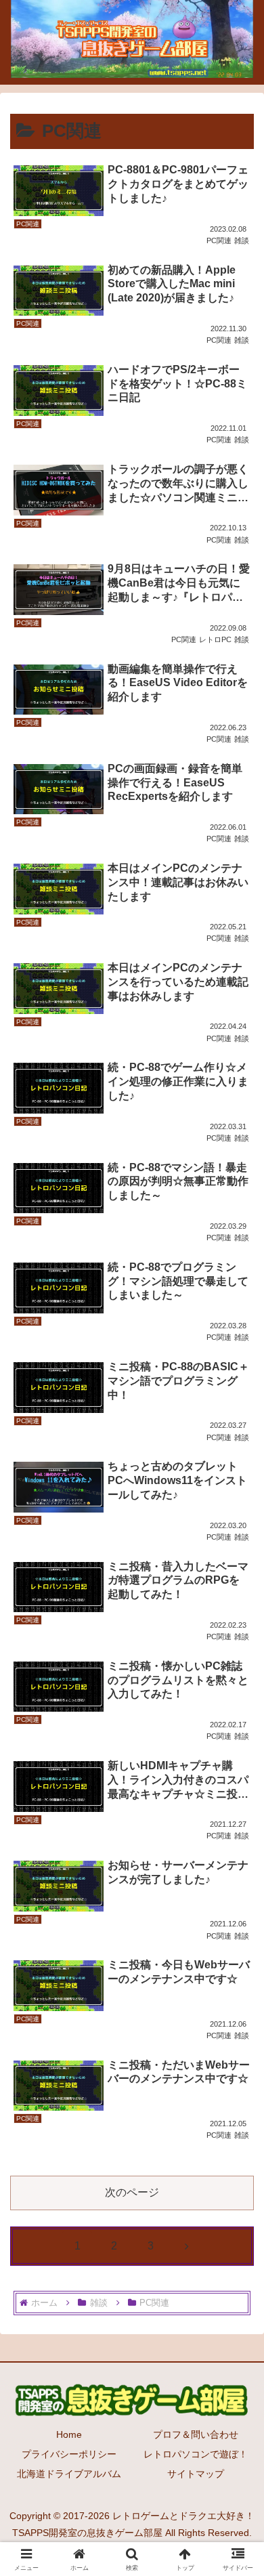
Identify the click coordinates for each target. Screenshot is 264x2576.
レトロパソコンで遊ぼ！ (196, 2454)
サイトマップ (196, 2474)
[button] (237, 1969)
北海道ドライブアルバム (69, 2474)
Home (69, 2434)
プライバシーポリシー (69, 2454)
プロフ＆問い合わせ (196, 2434)
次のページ (132, 2192)
